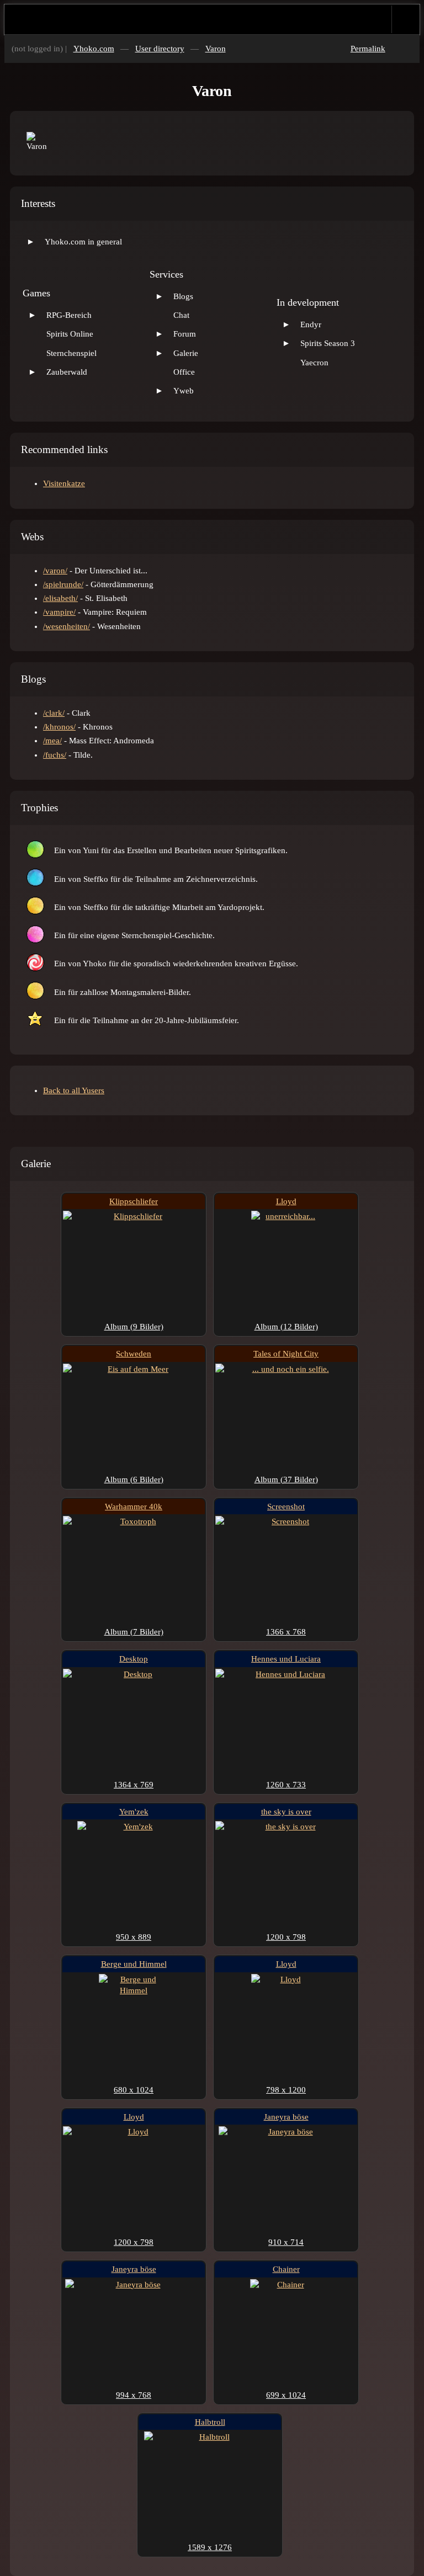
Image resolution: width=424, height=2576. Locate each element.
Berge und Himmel (134, 1964)
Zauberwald (67, 372)
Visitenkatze (64, 483)
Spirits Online (70, 334)
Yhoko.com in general (83, 242)
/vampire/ (59, 612)
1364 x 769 (134, 1785)
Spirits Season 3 (328, 343)
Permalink (368, 49)
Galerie (186, 353)
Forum (185, 334)
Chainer (286, 2269)
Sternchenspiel (71, 353)
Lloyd (286, 1201)
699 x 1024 (286, 2395)
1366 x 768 (286, 1632)
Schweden (134, 1354)
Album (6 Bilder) (134, 1479)
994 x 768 (134, 2395)
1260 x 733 (286, 1785)
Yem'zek (134, 1812)
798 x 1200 (286, 2090)
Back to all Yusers (74, 1090)
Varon (216, 49)
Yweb (184, 391)
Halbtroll (210, 2422)
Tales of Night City (286, 1354)
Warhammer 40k (134, 1507)
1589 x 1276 (210, 2547)
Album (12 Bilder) (286, 1327)
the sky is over (286, 1812)
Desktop (134, 1659)
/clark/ (54, 713)
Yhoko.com (94, 49)
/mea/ (52, 741)
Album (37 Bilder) (286, 1479)
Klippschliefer (134, 1201)
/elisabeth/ (60, 598)
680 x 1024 (134, 2090)
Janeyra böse (286, 2117)
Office (184, 372)
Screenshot (286, 1507)
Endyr (311, 324)
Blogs (183, 296)
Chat (181, 315)
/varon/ (55, 571)
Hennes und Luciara (286, 1659)
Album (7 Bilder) (134, 1632)
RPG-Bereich (69, 315)
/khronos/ (59, 727)
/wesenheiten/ (67, 626)
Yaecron (314, 363)
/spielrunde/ (63, 584)
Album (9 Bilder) (134, 1327)
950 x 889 (134, 1937)
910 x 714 (286, 2242)
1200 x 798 (286, 1937)
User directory (160, 49)
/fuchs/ (55, 755)
